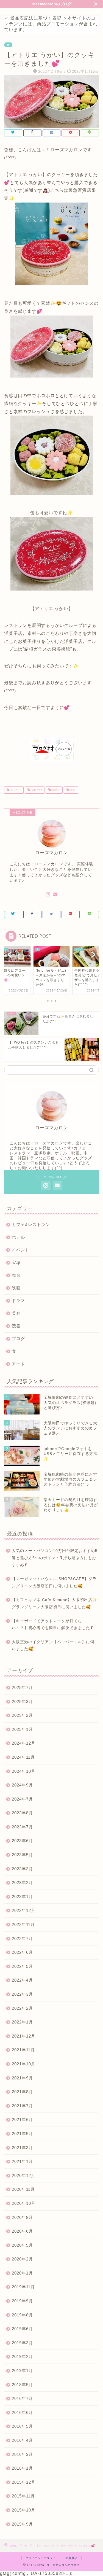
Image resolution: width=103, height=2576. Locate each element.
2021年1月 (22, 2161)
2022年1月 (22, 2022)
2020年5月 (22, 2245)
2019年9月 (22, 2301)
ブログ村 (36, 790)
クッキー (15, 790)
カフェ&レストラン (31, 1224)
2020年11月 (23, 2189)
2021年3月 (22, 2148)
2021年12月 (24, 2036)
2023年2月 (22, 1883)
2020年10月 (24, 2203)
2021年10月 (24, 2064)
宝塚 (16, 1263)
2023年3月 (22, 1869)
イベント (21, 1250)
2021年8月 (22, 2092)
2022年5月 (22, 1966)
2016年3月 (22, 2454)
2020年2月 (22, 2259)
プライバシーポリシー (41, 2558)
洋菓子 (56, 790)
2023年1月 (22, 1897)
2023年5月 (22, 1855)
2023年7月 (22, 1827)
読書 (16, 1326)
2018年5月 (22, 2385)
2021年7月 (22, 2106)
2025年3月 (22, 1701)
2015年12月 (24, 2482)
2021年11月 (23, 2050)
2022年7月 (22, 1938)
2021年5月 (22, 2134)
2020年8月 (22, 2217)
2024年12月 (24, 1743)
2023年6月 (22, 1841)
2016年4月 (22, 2440)
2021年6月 (22, 2120)
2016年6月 (22, 2412)
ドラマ (18, 1301)
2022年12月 (24, 1910)
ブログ (18, 1339)
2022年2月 (22, 2008)
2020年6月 (22, 2231)
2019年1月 (22, 2371)
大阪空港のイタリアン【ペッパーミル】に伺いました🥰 (53, 1646)
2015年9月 (22, 2524)
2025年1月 (22, 1729)
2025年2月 (22, 1715)
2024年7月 (22, 1799)
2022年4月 (22, 1980)
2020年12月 (24, 2175)
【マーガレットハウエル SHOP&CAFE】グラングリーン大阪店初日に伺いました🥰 (54, 1582)
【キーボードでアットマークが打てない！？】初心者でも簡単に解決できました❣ (53, 1625)
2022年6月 (22, 1952)
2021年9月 (22, 2078)
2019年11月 (23, 2287)
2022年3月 (22, 1994)
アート (18, 1364)
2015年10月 (24, 2510)
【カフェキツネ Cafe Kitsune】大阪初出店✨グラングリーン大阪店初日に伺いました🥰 (55, 1603)
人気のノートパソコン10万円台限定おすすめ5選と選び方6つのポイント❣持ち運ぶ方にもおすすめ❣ (55, 1558)
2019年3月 (22, 2343)
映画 (16, 1288)
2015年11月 (23, 2496)
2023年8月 (22, 1813)
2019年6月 (22, 2329)
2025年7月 (22, 1687)
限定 (72, 790)
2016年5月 (22, 2426)
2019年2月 (22, 2357)
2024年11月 (23, 1757)
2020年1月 (22, 2273)
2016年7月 (22, 2398)
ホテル (18, 1237)
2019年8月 (22, 2315)
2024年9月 (22, 1785)
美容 (16, 1313)
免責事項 (71, 2558)
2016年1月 (22, 2468)
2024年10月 (24, 1771)
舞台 (16, 1275)
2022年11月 (23, 1924)
